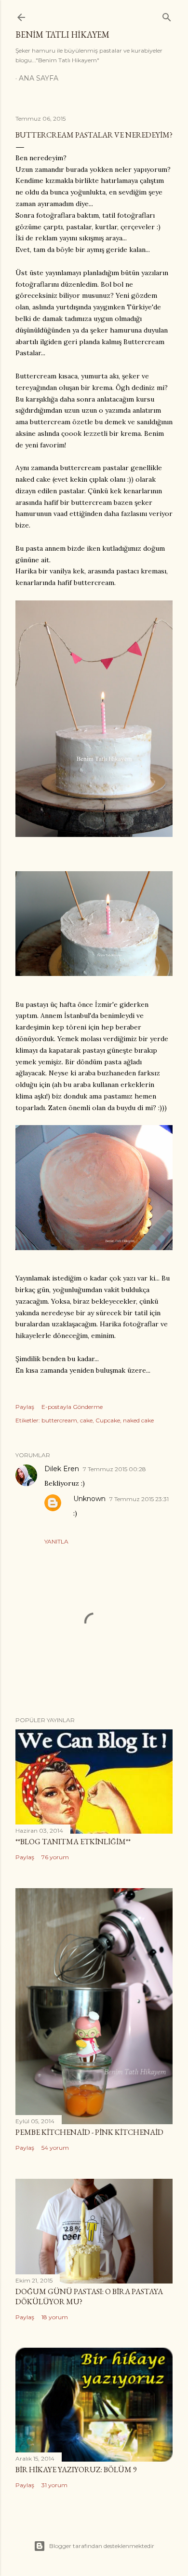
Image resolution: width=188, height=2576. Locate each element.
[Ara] (167, 15)
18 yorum (55, 2317)
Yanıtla (56, 1541)
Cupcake (108, 1420)
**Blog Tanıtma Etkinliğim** (73, 1842)
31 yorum (54, 2485)
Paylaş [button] (25, 1407)
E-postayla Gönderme (72, 1407)
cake (86, 1420)
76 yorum (55, 1857)
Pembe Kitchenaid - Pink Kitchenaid (89, 2132)
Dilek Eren (62, 1469)
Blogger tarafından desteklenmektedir (102, 2546)
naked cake (138, 1420)
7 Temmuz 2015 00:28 (114, 1469)
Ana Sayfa (39, 78)
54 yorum (55, 2148)
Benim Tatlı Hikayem (62, 35)
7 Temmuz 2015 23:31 (139, 1499)
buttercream (59, 1420)
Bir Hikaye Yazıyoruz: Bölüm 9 (76, 2470)
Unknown (89, 1499)
